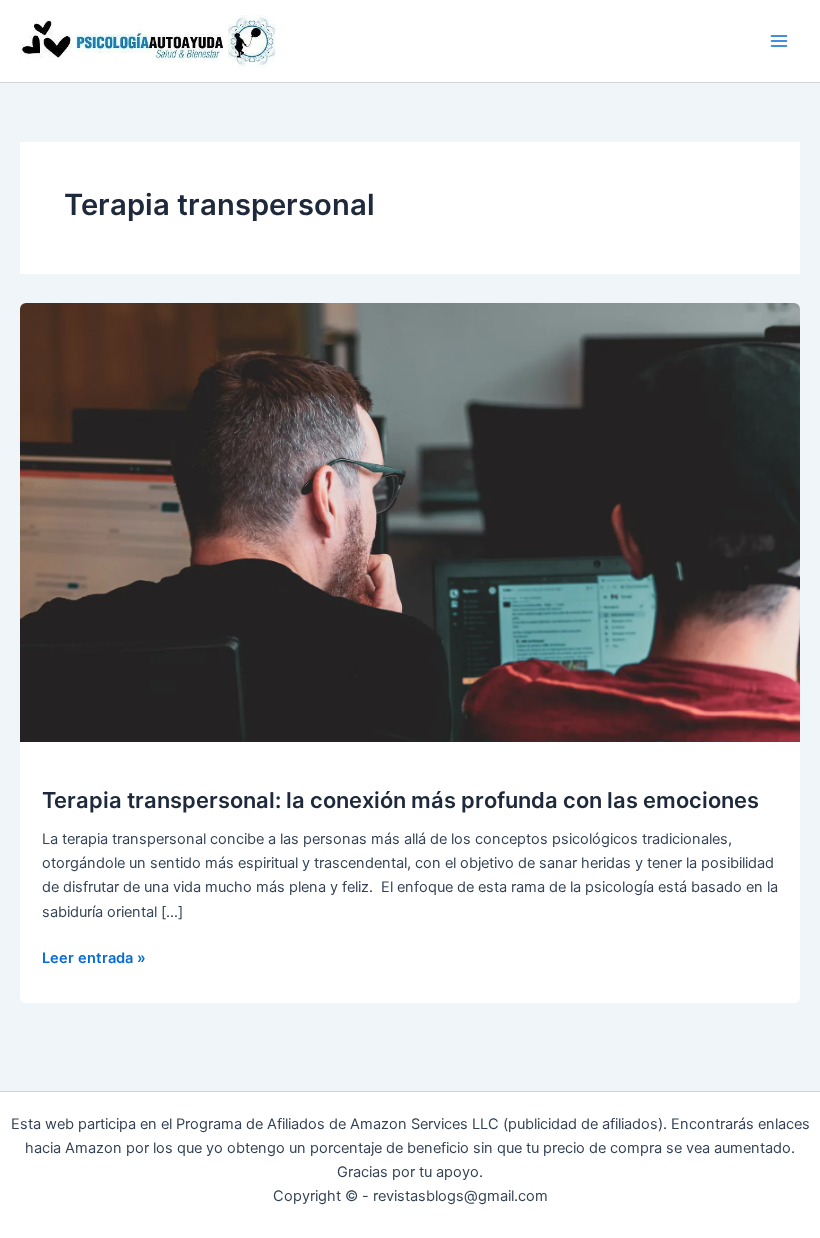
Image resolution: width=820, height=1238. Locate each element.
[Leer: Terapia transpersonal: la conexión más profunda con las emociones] (410, 522)
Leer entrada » (94, 959)
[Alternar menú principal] (779, 41)
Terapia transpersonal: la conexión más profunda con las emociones (400, 800)
